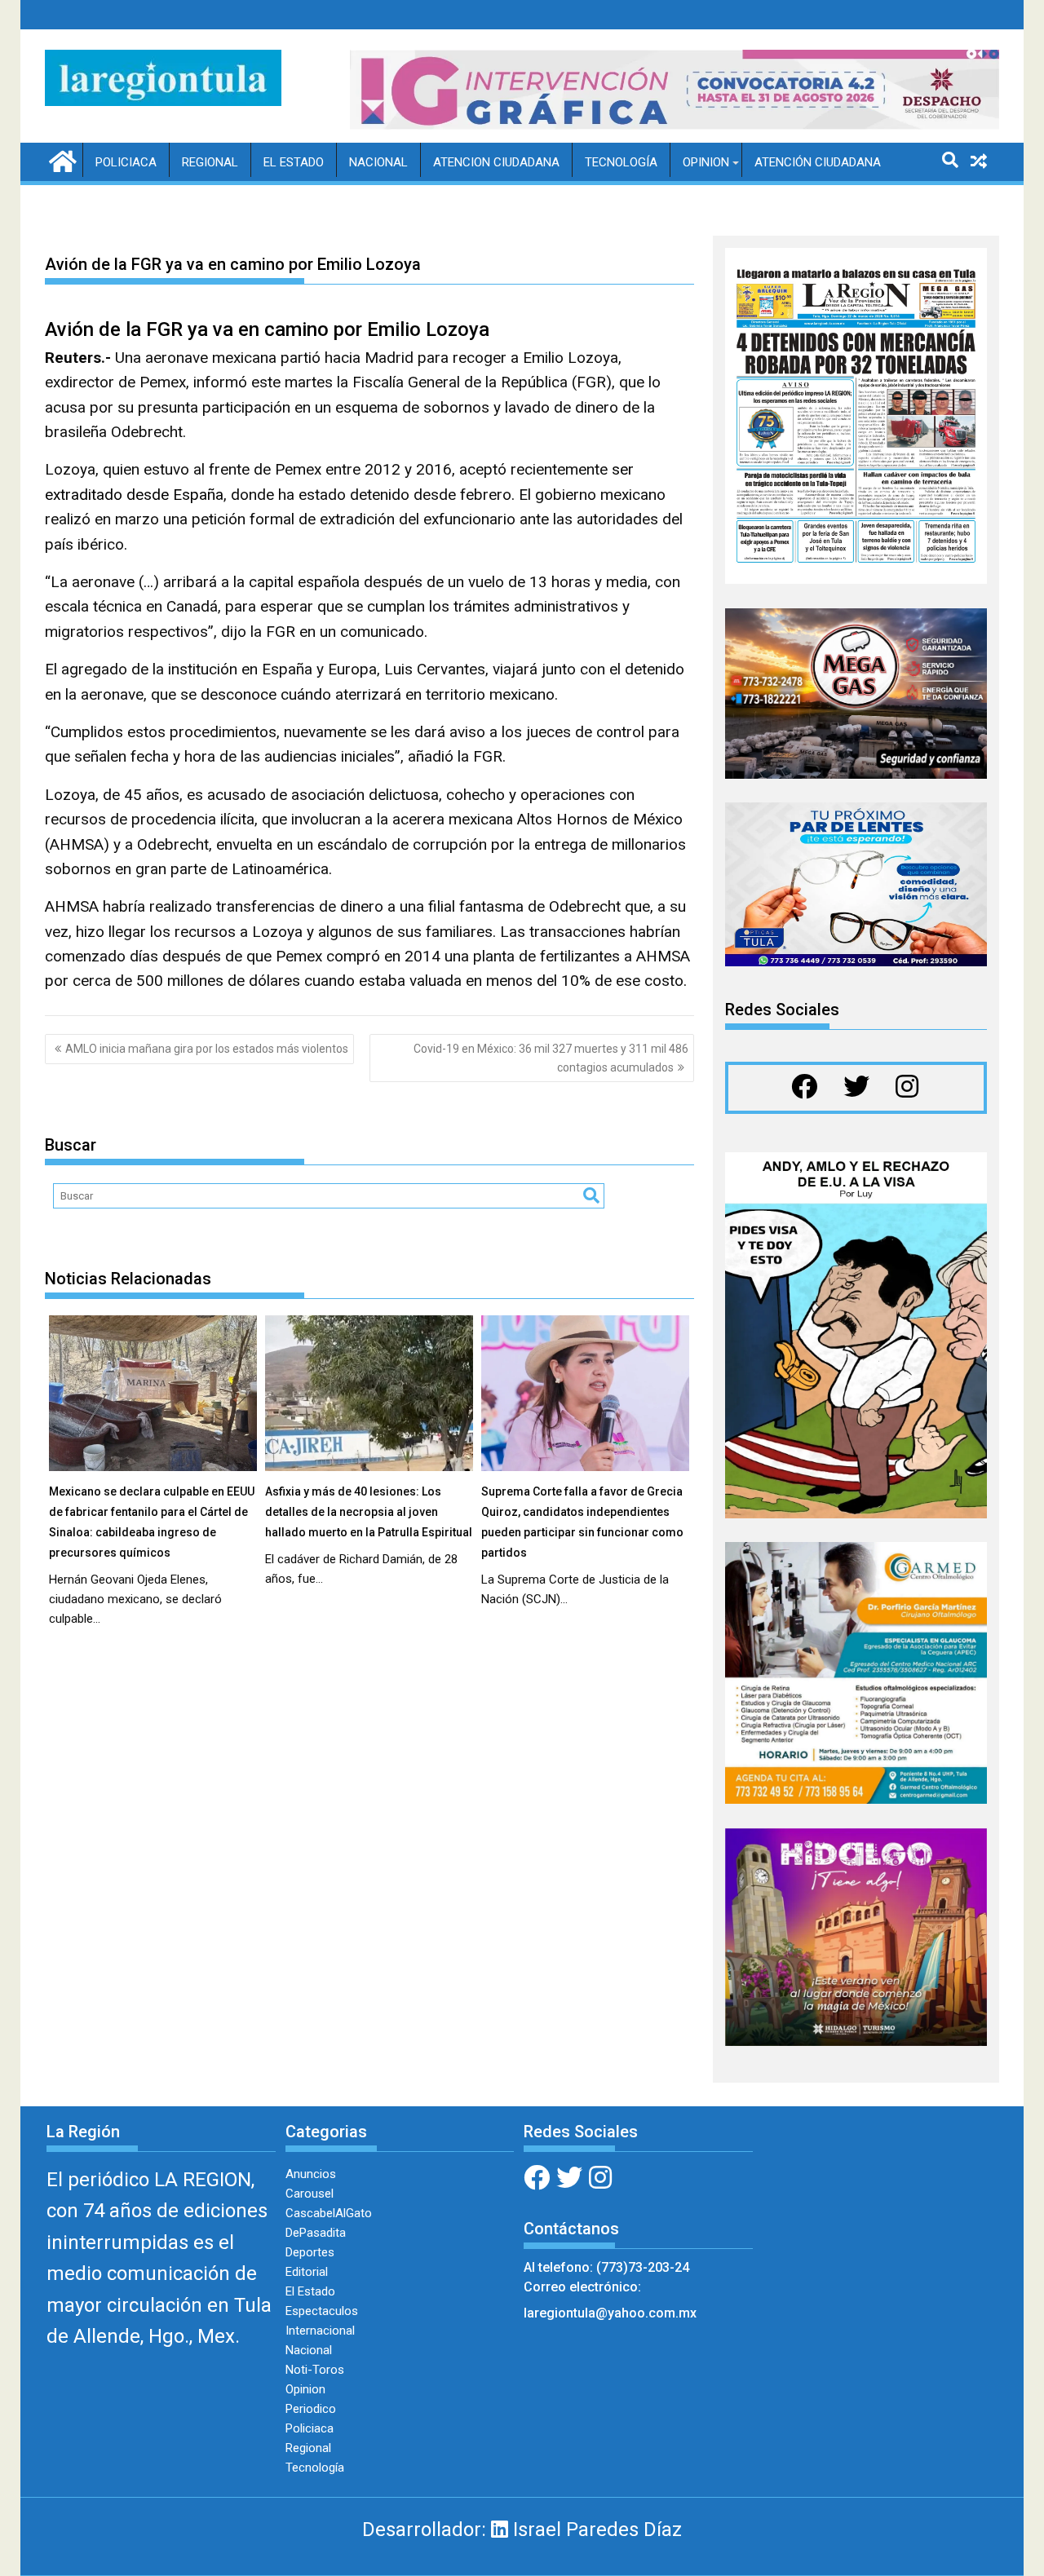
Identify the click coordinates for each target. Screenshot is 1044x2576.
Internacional (320, 2331)
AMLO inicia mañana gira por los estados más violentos (207, 1049)
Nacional (378, 162)
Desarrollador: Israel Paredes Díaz (522, 2530)
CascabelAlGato (329, 2213)
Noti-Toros (315, 2370)
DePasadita (316, 2233)
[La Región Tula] (61, 160)
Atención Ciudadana (818, 162)
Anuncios (311, 2174)
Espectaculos (322, 2311)
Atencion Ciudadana (496, 162)
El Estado (294, 162)
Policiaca (126, 162)
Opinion (706, 162)
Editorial (307, 2272)
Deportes (310, 2252)
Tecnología (621, 162)
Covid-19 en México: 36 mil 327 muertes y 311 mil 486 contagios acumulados (551, 1058)
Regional (210, 162)
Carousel (310, 2194)
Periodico (311, 2409)
